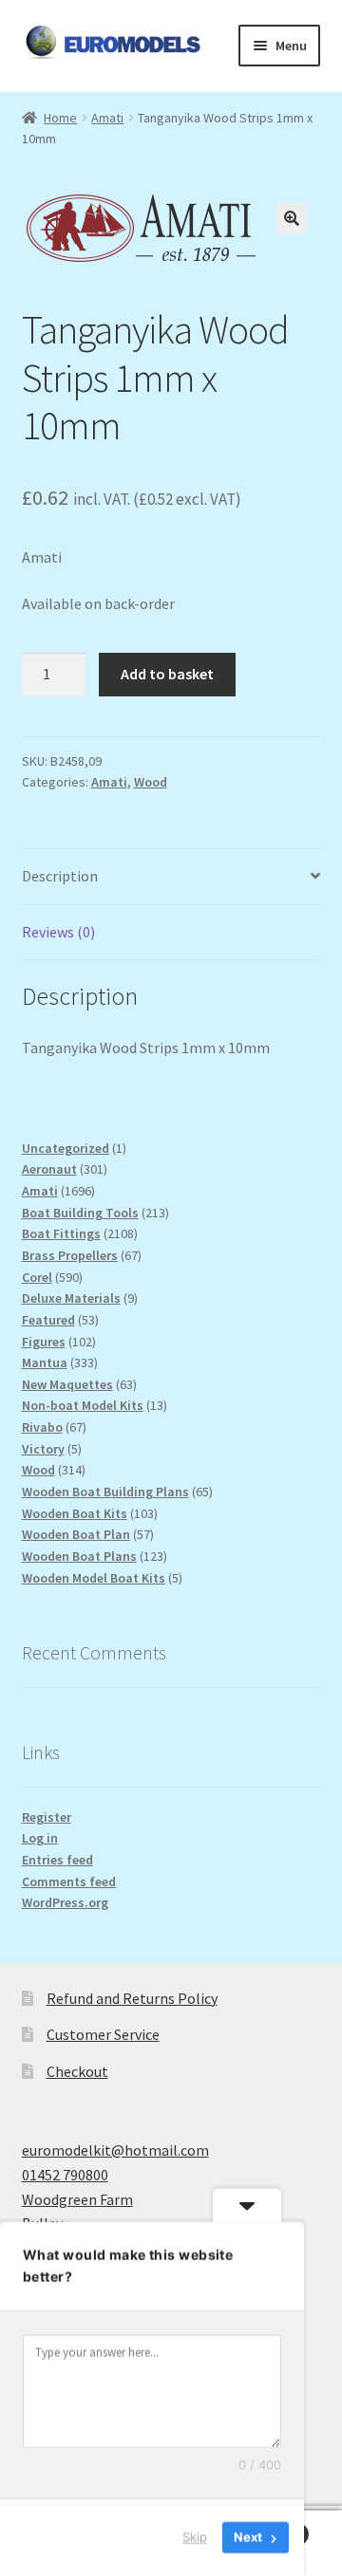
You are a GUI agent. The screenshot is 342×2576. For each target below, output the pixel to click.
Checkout (77, 2071)
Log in (40, 1838)
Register (47, 1817)
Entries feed (57, 1860)
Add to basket (167, 674)
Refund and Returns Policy (132, 1998)
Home (60, 118)
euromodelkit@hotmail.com (115, 2150)
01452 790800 (65, 2175)
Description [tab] (60, 876)
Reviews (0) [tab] (58, 932)
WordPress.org (65, 1902)
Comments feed (69, 1881)
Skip (195, 2537)
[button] (292, 218)
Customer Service (103, 2034)
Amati (107, 118)
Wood (151, 782)
